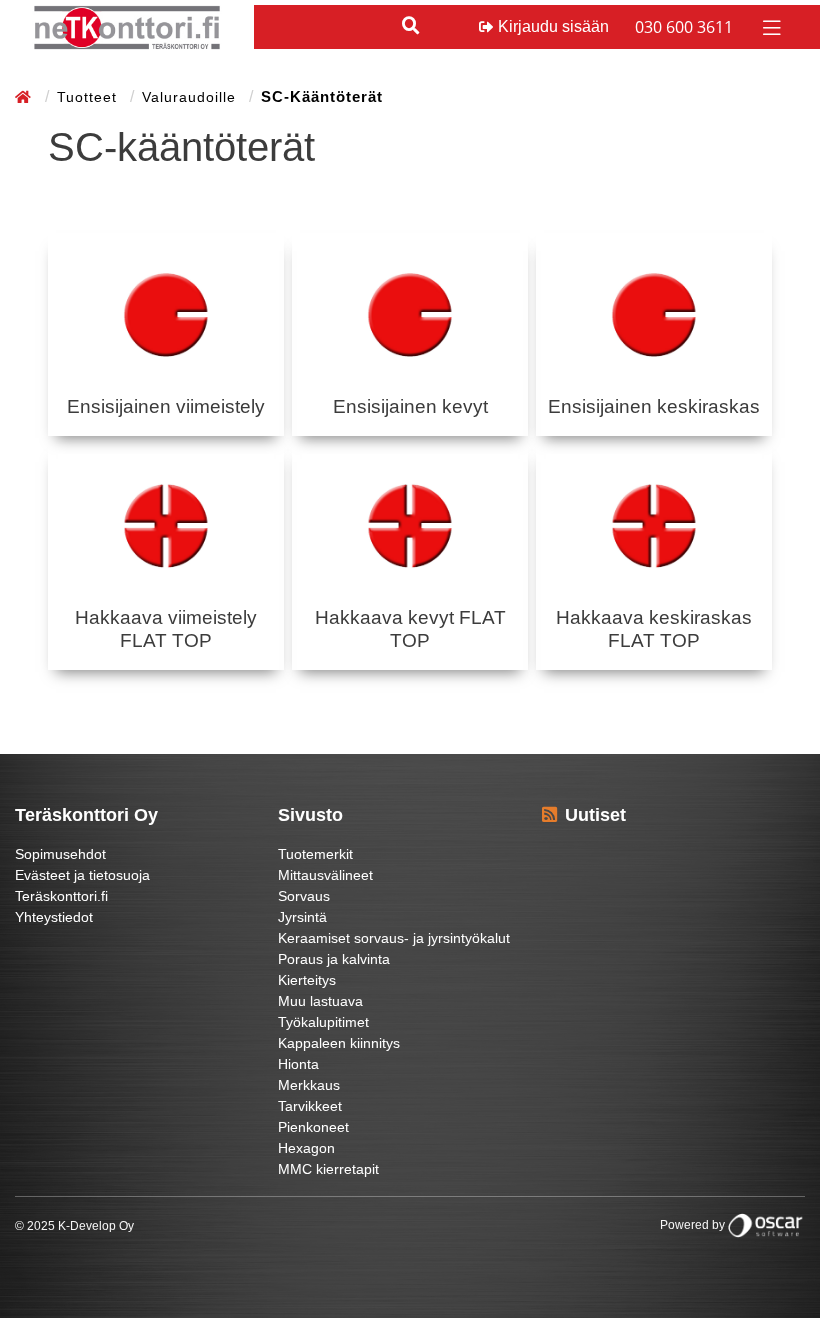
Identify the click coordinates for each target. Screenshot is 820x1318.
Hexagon (306, 1148)
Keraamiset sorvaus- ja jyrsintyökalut (394, 938)
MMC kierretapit (328, 1169)
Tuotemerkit (315, 854)
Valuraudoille (191, 97)
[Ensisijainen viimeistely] (166, 315)
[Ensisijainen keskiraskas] (654, 315)
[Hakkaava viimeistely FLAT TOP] (166, 526)
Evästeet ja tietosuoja (82, 875)
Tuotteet (89, 97)
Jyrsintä (302, 917)
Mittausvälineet (325, 875)
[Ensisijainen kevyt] (410, 315)
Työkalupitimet (323, 1022)
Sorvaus (304, 896)
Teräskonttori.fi (61, 896)
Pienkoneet (313, 1127)
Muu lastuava (320, 1001)
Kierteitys (307, 980)
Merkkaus (309, 1085)
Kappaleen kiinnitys (339, 1043)
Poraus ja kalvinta (334, 959)
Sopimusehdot (60, 854)
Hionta (298, 1064)
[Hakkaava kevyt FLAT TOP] (410, 526)
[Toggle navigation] (769, 26)
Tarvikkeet (310, 1106)
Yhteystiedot (54, 917)
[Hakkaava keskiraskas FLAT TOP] (654, 526)
